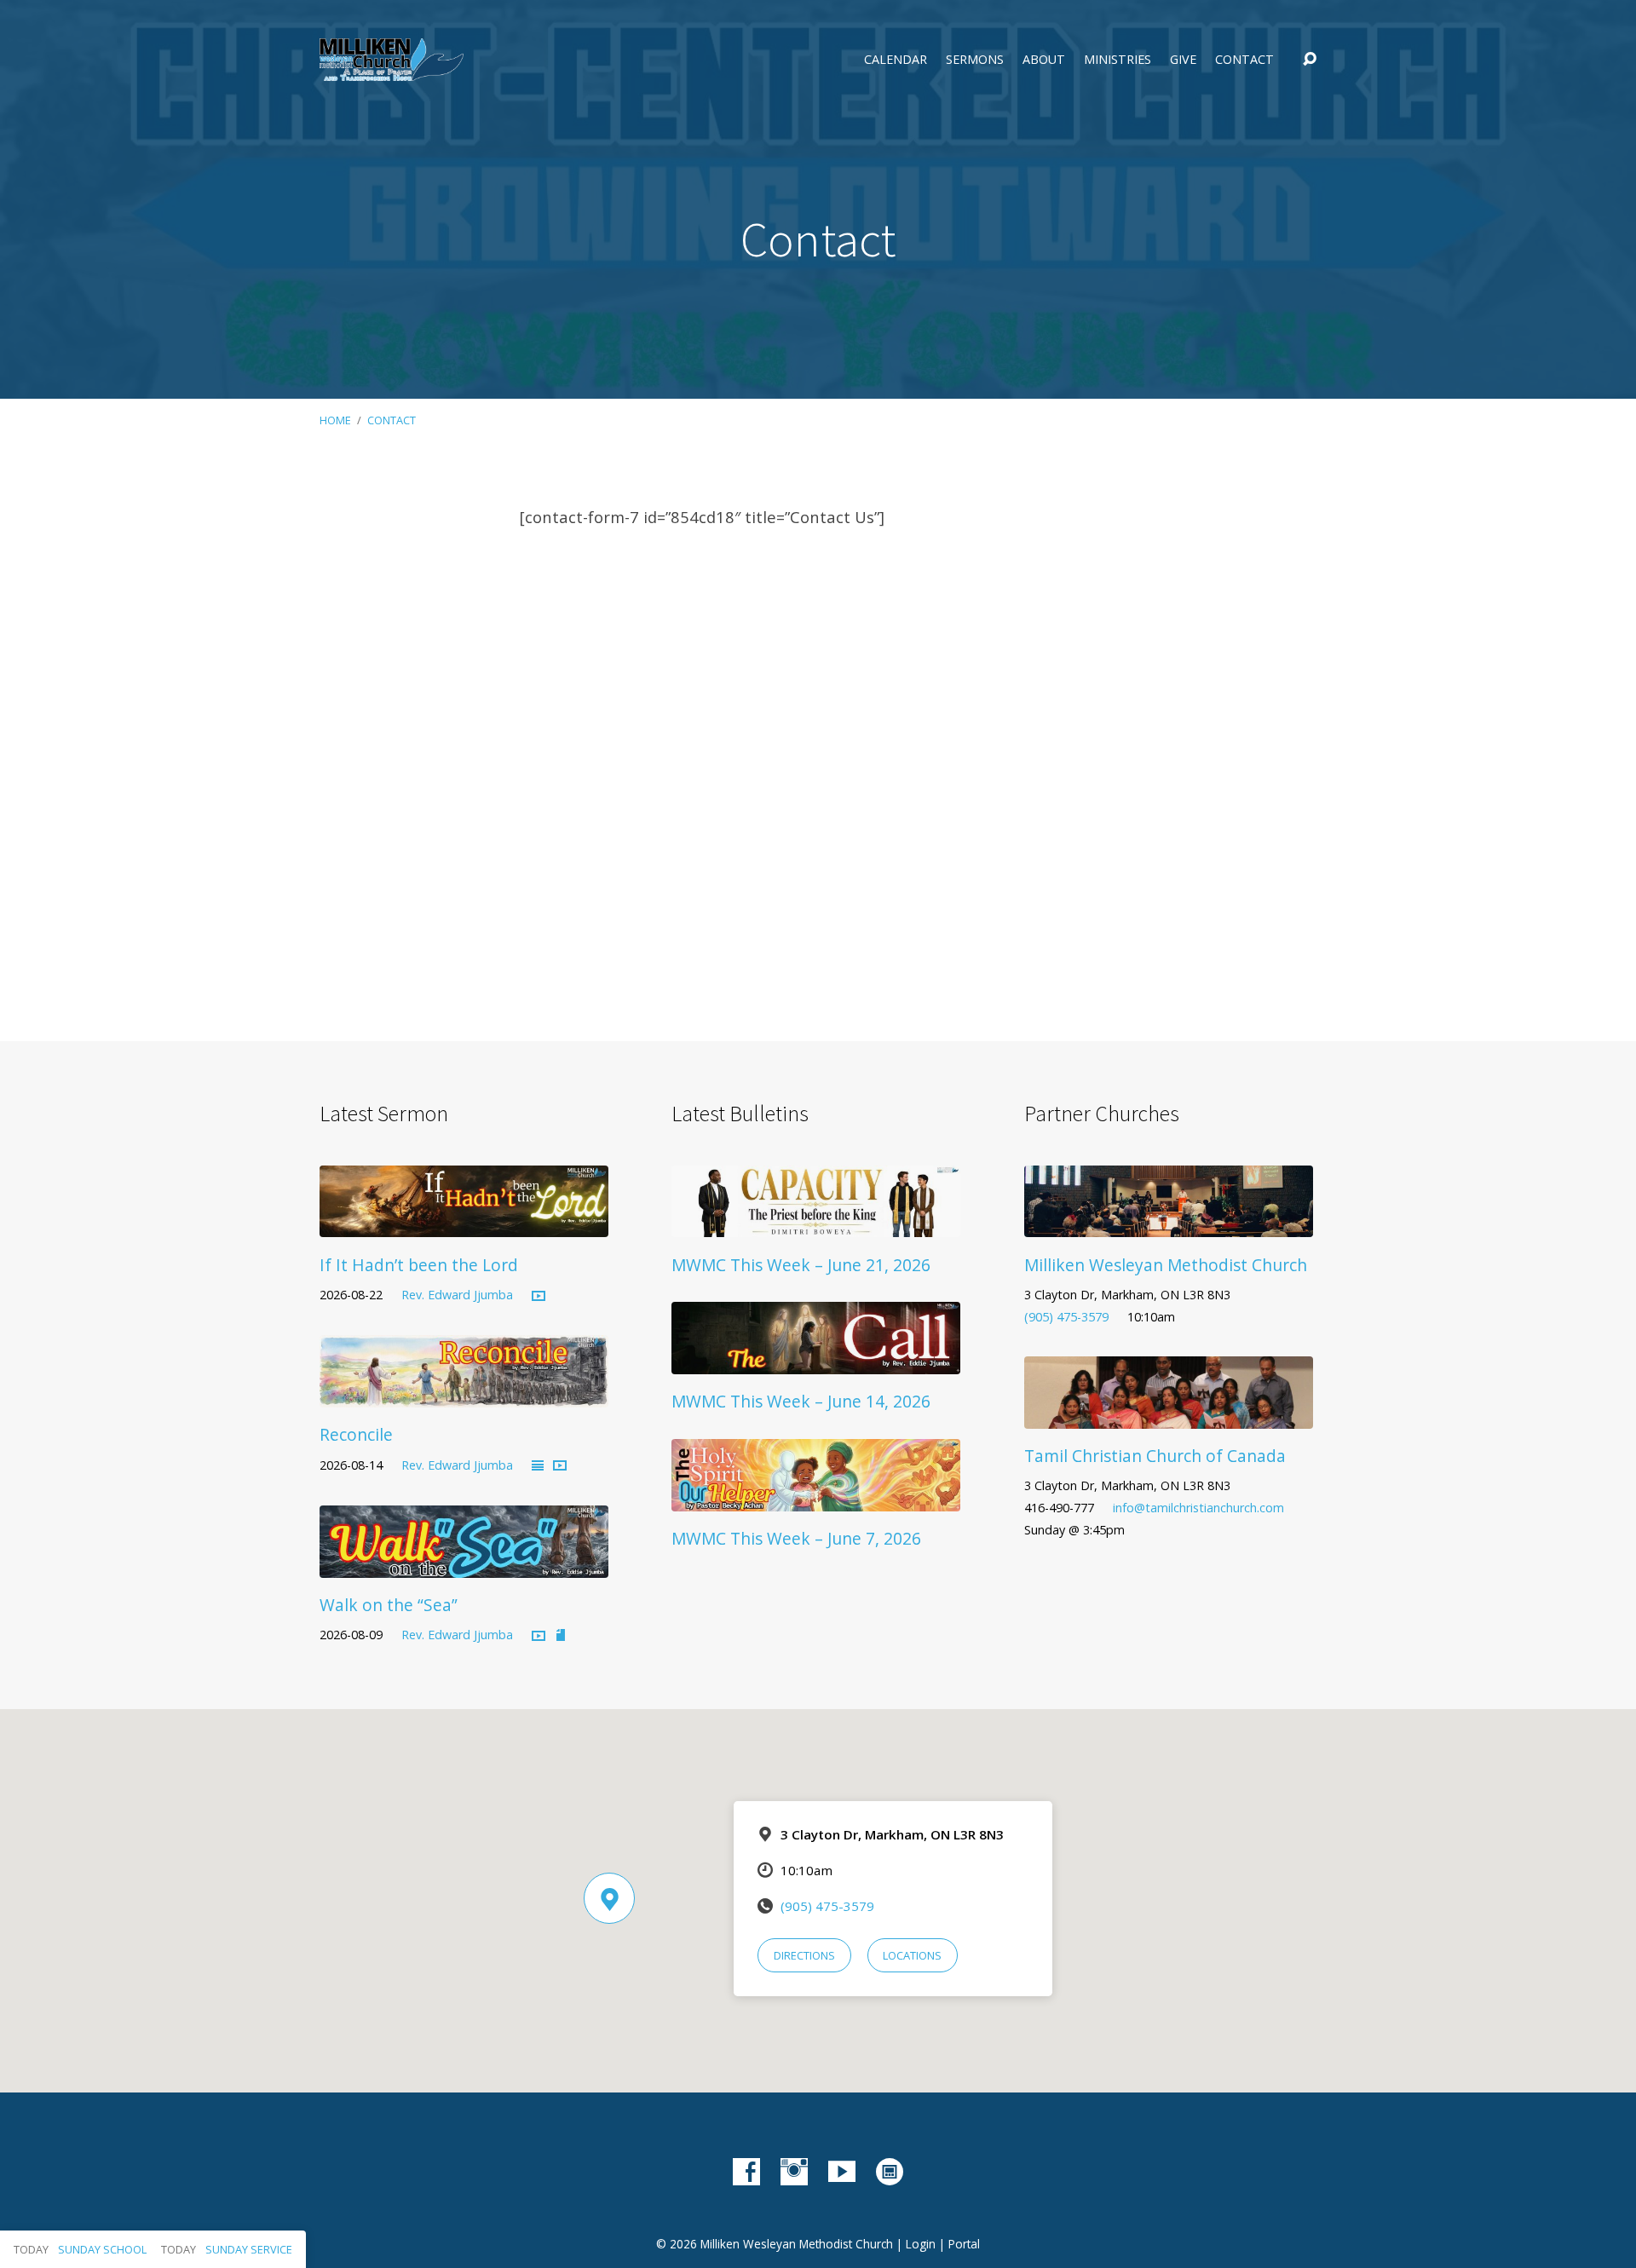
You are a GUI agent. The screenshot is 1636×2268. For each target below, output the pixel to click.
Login (921, 2244)
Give (1183, 60)
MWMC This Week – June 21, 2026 (801, 1265)
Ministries (1118, 60)
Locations (912, 1955)
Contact (1244, 60)
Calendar (896, 60)
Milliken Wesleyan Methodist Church (1166, 1265)
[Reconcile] (464, 1395)
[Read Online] (538, 1466)
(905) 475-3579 (1066, 1317)
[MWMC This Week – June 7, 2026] (816, 1499)
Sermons (975, 60)
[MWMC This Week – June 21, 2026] (816, 1225)
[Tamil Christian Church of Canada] (1169, 1416)
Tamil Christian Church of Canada (1155, 1456)
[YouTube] (842, 2172)
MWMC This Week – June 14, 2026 (801, 1401)
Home (335, 420)
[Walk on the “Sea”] (464, 1565)
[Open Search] (1310, 60)
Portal (964, 2244)
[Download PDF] (561, 1636)
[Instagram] (794, 2172)
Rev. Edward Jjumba (457, 1295)
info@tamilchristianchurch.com (1198, 1508)
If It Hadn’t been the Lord (419, 1265)
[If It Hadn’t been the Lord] (464, 1225)
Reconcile (356, 1434)
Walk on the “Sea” (389, 1605)
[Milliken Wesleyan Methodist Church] (1169, 1225)
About (1044, 60)
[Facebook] (746, 2172)
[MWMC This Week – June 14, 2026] (816, 1361)
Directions (804, 1955)
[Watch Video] (539, 1297)
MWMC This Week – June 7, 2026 (796, 1538)
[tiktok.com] (890, 2172)
